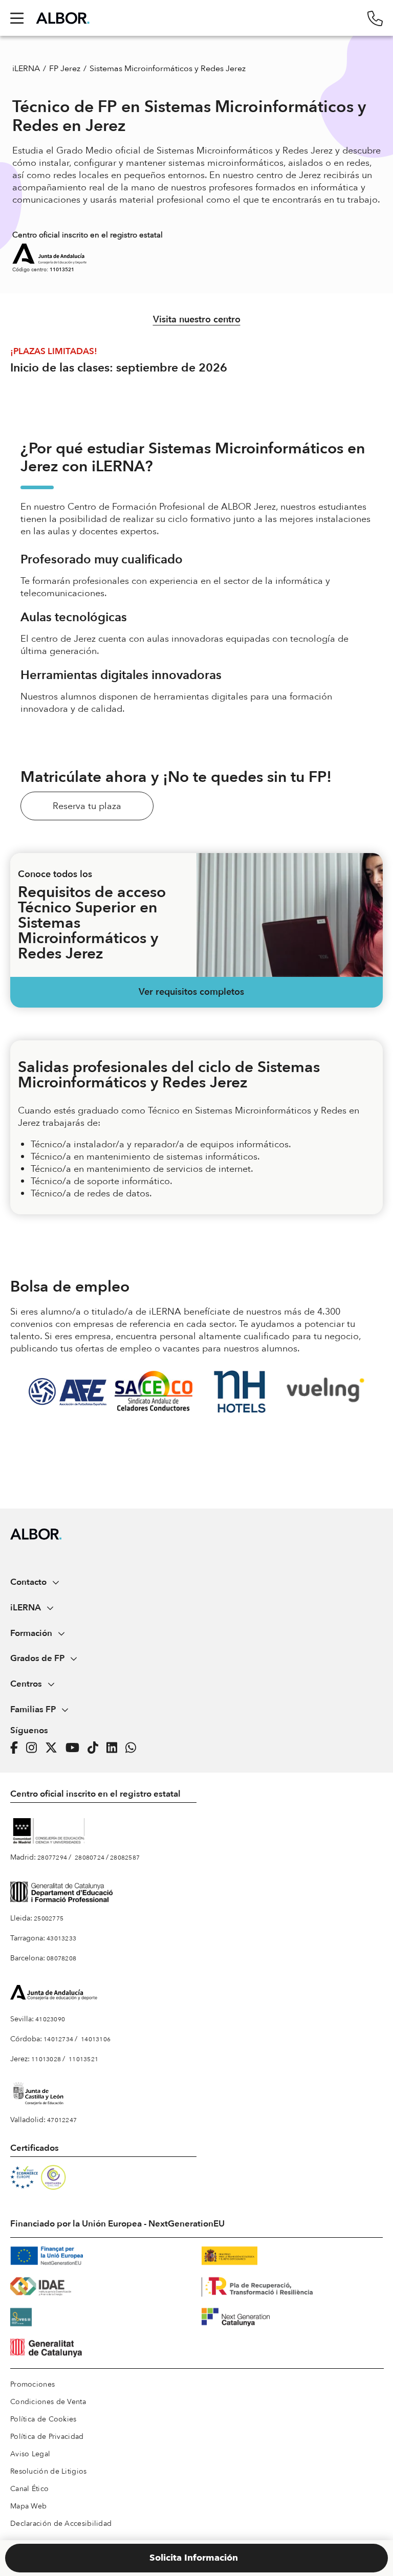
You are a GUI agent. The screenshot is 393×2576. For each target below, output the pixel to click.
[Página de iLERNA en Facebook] (17, 1748)
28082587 (125, 1858)
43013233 (61, 1938)
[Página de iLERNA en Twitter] (54, 1748)
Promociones (32, 2384)
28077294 (52, 1858)
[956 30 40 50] (375, 18)
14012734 (58, 2039)
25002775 (49, 1918)
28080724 (90, 1858)
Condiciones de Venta (48, 2402)
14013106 (96, 2039)
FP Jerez (65, 69)
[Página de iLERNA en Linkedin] (115, 1748)
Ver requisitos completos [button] (191, 992)
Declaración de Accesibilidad (61, 2524)
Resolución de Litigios (49, 2471)
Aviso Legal (30, 2454)
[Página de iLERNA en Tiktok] (96, 1748)
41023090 (50, 2019)
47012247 (62, 2120)
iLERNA (26, 69)
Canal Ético (29, 2489)
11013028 (46, 2059)
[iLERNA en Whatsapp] (134, 1748)
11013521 (83, 2059)
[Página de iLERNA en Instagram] (35, 1748)
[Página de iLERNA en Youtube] (75, 1748)
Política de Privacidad (47, 2437)
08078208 (61, 1958)
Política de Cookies (43, 2419)
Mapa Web (28, 2506)
